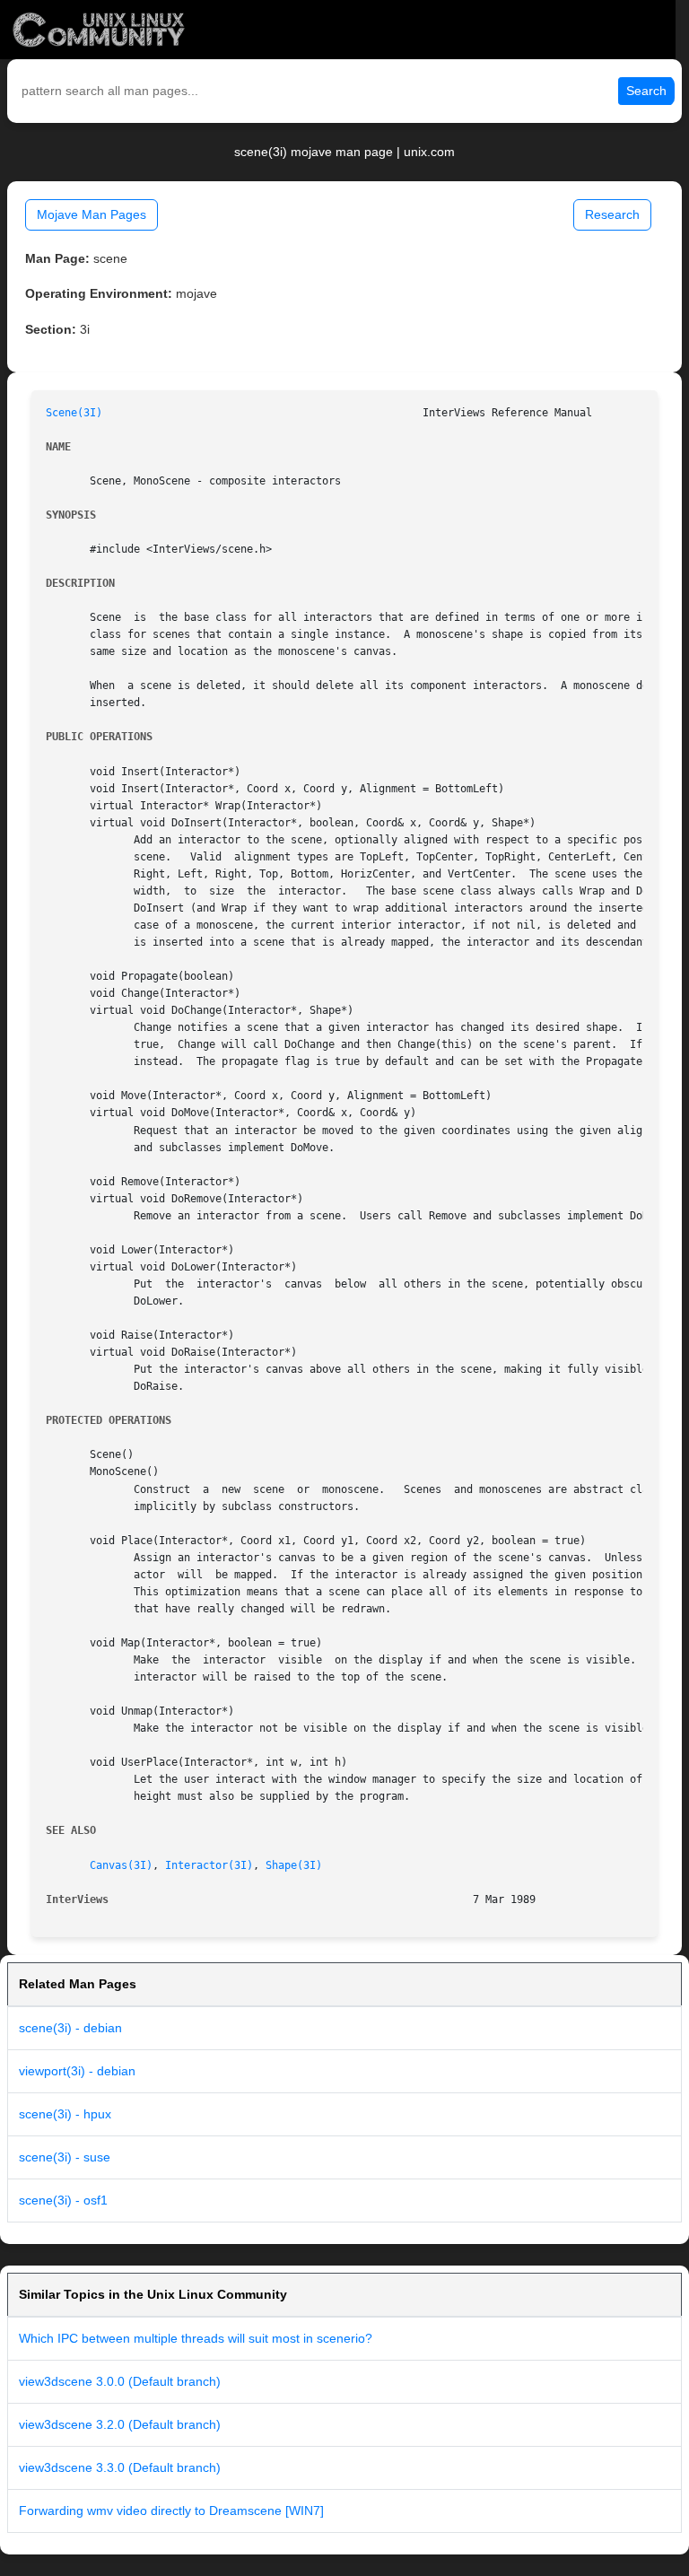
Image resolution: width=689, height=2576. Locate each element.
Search (646, 91)
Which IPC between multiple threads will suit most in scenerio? (196, 2338)
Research (612, 214)
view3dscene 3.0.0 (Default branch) (120, 2381)
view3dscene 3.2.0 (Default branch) (120, 2424)
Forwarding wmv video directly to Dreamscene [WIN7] (171, 2511)
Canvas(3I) (121, 1865)
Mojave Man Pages (92, 214)
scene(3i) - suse (65, 2157)
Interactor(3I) (209, 1865)
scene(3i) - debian (70, 2028)
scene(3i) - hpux (65, 2114)
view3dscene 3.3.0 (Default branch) (120, 2467)
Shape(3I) (294, 1865)
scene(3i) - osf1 (63, 2200)
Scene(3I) (74, 413)
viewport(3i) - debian (77, 2071)
